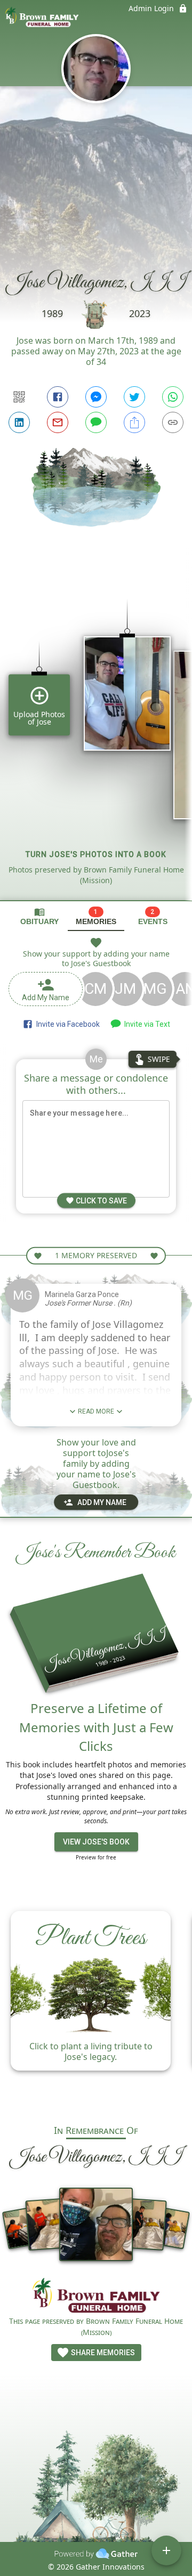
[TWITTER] (134, 397)
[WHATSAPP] (173, 397)
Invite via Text (146, 1024)
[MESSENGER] (96, 397)
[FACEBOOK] (58, 397)
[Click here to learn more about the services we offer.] (96, 2297)
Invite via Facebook (66, 1024)
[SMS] (96, 422)
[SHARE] (134, 422)
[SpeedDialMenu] (166, 2550)
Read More (96, 1411)
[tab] (39, 916)
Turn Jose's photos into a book (96, 854)
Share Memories (102, 2353)
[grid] (96, 732)
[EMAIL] (58, 422)
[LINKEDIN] (19, 422)
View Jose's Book (96, 1842)
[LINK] (173, 422)
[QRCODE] (19, 397)
